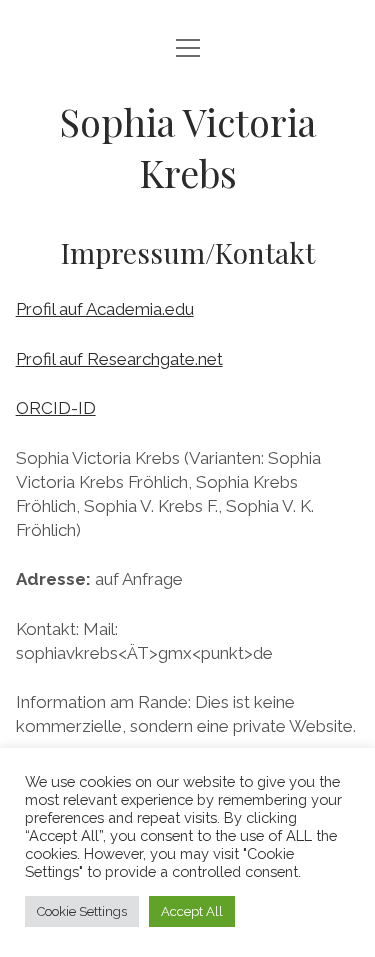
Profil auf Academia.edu (105, 309)
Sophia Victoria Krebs (187, 147)
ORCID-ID (56, 408)
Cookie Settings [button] (82, 911)
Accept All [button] (192, 911)
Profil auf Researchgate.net (119, 359)
